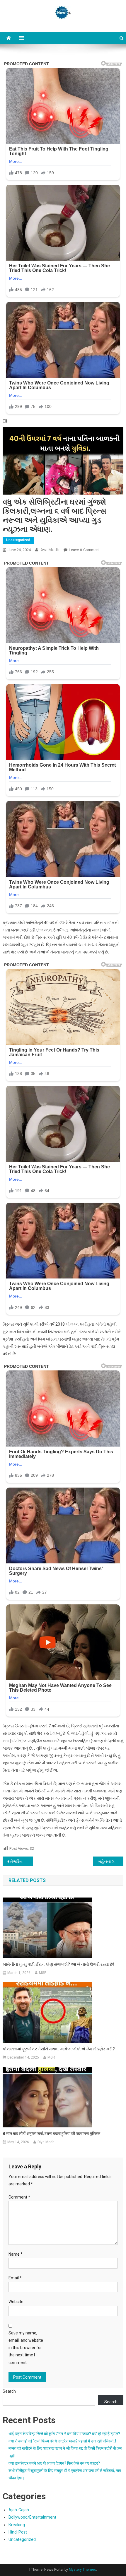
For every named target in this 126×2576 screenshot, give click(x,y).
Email (15, 2278)
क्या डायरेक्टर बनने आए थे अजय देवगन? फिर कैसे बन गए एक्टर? (54, 2463)
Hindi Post (18, 2532)
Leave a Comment (84, 550)
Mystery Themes (82, 2570)
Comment (19, 2197)
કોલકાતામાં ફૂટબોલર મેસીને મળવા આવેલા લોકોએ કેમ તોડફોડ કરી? (59, 2049)
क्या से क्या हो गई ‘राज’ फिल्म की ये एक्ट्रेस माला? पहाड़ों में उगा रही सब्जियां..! (62, 2441)
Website (16, 2302)
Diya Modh (49, 550)
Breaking (17, 2525)
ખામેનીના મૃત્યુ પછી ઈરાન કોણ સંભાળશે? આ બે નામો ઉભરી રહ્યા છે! (58, 1964)
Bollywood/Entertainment (32, 2517)
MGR (43, 1973)
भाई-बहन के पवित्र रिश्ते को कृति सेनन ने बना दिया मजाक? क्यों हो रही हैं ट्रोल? (64, 2434)
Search (9, 2391)
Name (16, 2254)
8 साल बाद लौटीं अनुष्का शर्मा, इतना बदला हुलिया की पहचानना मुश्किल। (53, 2134)
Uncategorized (18, 540)
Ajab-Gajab (19, 2510)
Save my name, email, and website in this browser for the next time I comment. (26, 2348)
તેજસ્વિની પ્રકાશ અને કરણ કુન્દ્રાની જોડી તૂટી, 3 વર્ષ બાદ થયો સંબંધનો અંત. (22, 1862)
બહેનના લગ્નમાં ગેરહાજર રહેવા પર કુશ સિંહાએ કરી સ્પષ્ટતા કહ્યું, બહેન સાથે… (111, 1862)
